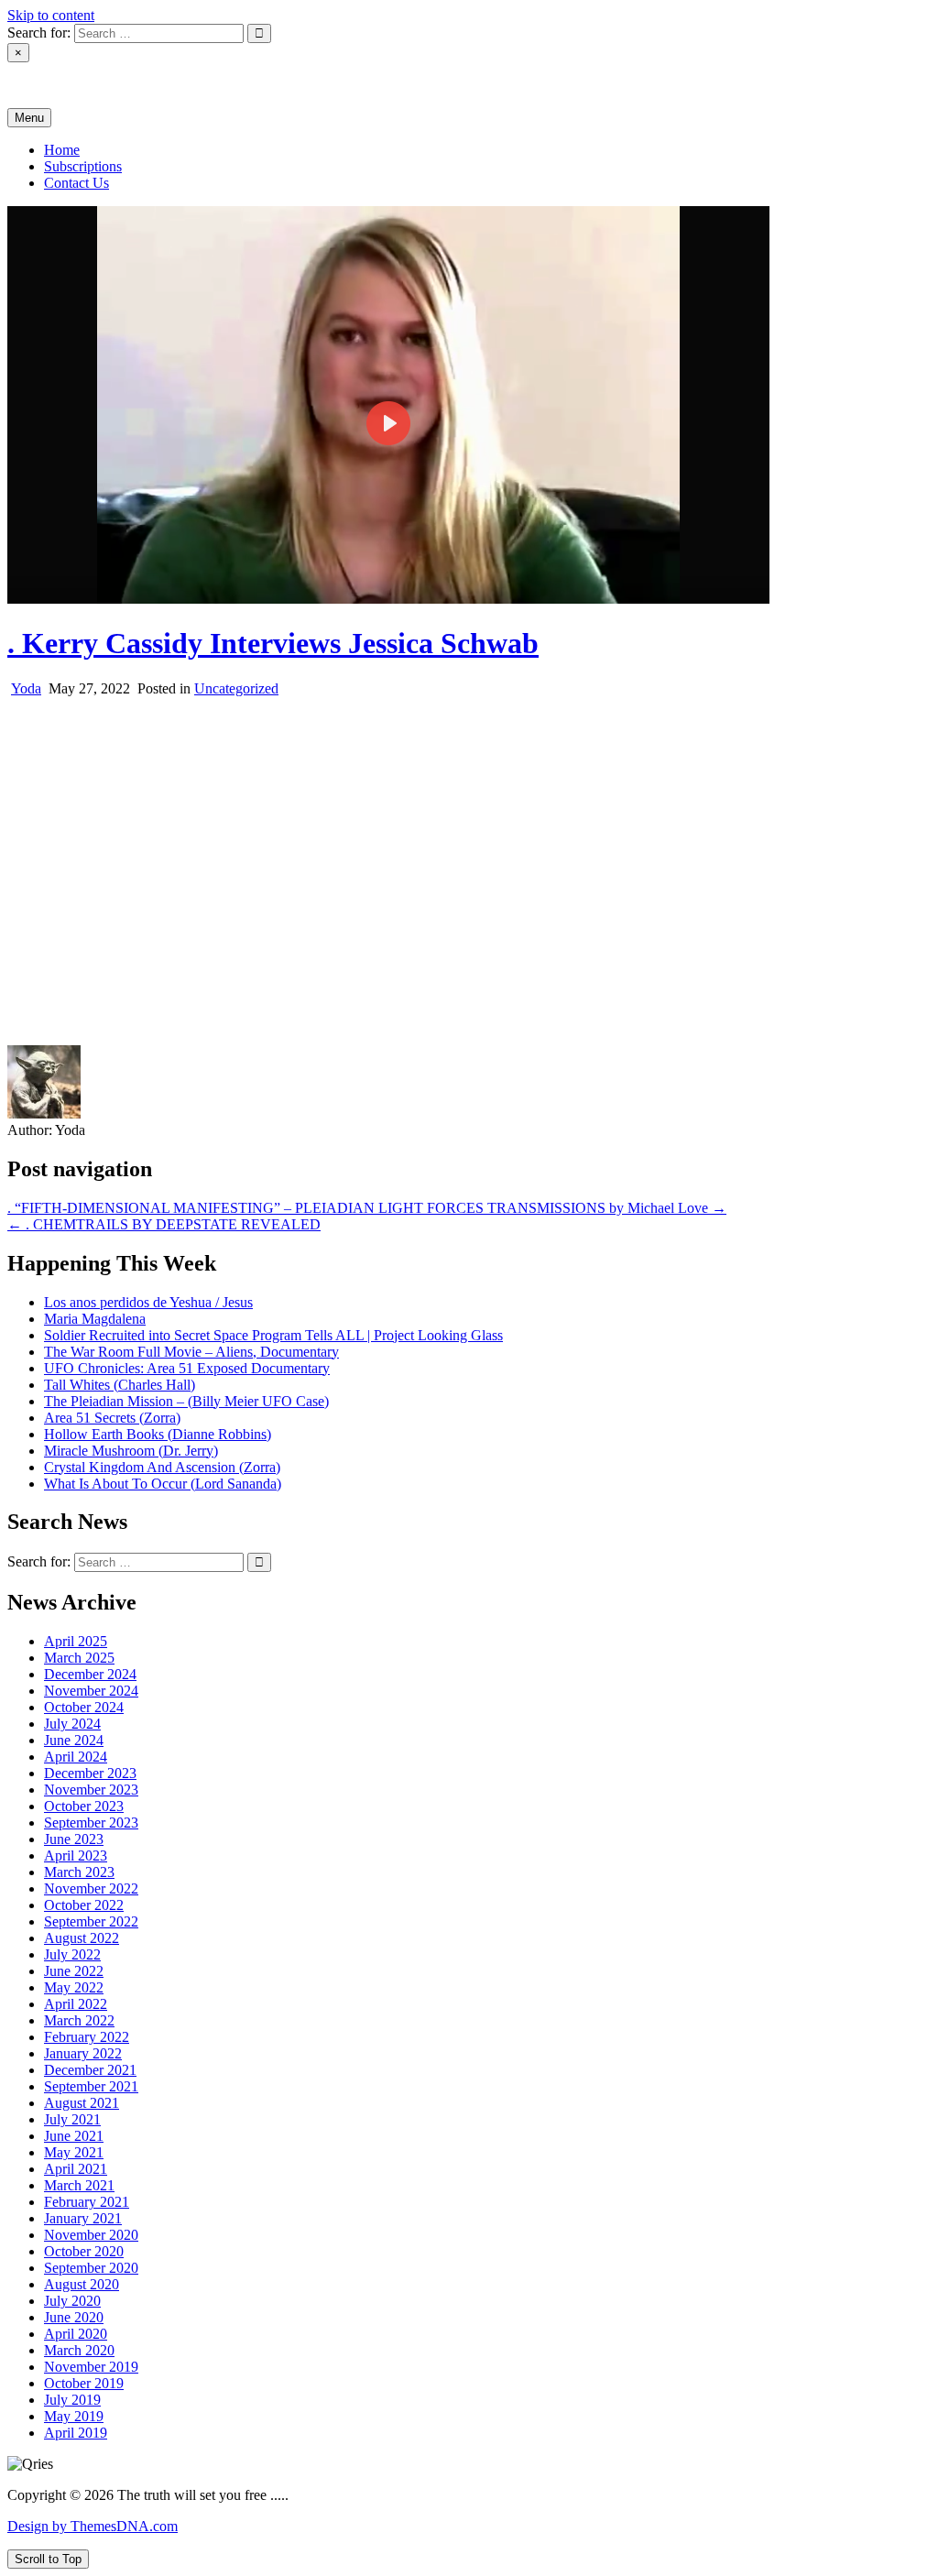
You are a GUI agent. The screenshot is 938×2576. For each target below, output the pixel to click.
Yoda (26, 688)
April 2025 (76, 1641)
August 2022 (82, 1938)
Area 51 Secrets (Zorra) (112, 1418)
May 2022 (74, 1987)
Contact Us (76, 183)
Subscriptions (83, 166)
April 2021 (76, 2169)
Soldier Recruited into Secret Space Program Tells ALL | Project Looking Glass (273, 1335)
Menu (29, 118)
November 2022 (91, 1888)
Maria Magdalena (95, 1319)
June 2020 (74, 2317)
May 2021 (74, 2152)
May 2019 (74, 2416)
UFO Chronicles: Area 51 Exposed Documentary (187, 1368)
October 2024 (84, 1707)
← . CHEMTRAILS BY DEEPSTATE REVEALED (164, 1224)
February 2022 (87, 2037)
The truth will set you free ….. (95, 85)
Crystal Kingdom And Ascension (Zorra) (162, 1467)
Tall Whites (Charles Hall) (120, 1385)
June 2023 (74, 1839)
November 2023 (91, 1790)
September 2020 (91, 2268)
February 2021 (87, 2202)
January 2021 (83, 2218)
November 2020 (91, 2235)
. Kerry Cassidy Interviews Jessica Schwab (273, 643)
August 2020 (82, 2284)
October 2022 (84, 1905)
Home (62, 150)
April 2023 (76, 1856)
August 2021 (82, 2103)
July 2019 (72, 2400)
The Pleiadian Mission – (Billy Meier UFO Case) (186, 1401)
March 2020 (79, 2350)
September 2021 (91, 2086)
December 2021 (90, 2070)
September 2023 (91, 1823)
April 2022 (76, 2004)
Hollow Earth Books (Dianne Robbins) (158, 1434)
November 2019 (91, 2367)
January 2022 (83, 2053)
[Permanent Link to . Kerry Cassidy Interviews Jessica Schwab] (388, 599)
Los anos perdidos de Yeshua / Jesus (148, 1302)
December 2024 (90, 1674)
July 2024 (72, 1724)
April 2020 (76, 2334)
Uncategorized (236, 688)
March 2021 (79, 2185)
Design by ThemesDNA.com (93, 2526)
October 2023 (84, 1806)
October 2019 (84, 2383)
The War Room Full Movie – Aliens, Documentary (191, 1352)
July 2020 (72, 2301)
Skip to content (51, 15)
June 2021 (74, 2136)
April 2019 (76, 2433)
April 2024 (76, 1757)
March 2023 (79, 1872)
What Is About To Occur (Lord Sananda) (163, 1484)
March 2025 (79, 1658)
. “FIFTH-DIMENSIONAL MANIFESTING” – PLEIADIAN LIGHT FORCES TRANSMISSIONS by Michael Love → (367, 1208)
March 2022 (79, 2020)
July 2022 (72, 1954)
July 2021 (72, 2119)
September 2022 (91, 1921)
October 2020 (84, 2251)
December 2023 (90, 1773)
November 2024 (91, 1691)
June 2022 (74, 1971)
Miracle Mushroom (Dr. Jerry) (131, 1451)
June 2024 (74, 1740)
